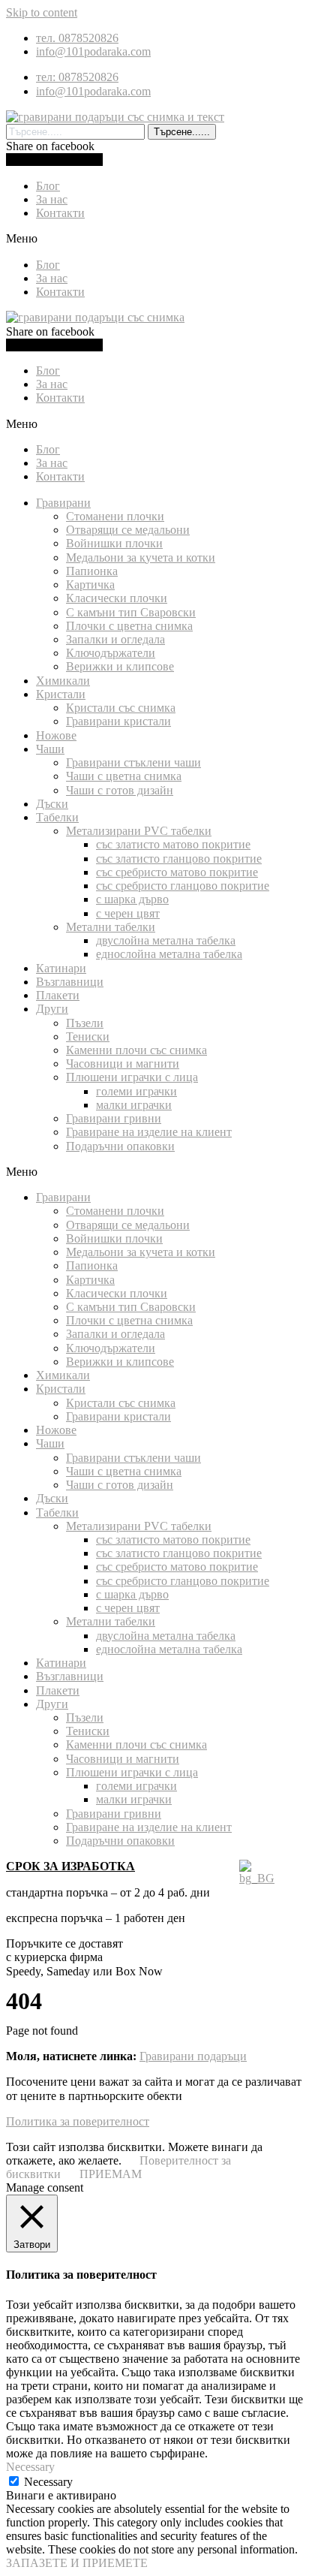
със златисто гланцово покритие (179, 859)
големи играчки (136, 1091)
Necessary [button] (30, 2467)
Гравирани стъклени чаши (133, 762)
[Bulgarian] (257, 1878)
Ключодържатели (111, 653)
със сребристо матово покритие (177, 872)
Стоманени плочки (115, 516)
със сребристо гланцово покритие (183, 886)
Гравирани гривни (114, 1118)
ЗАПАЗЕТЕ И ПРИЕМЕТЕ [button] (77, 2563)
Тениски (88, 1036)
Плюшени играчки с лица (132, 1077)
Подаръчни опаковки (120, 1146)
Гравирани (63, 503)
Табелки (57, 817)
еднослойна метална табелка (169, 954)
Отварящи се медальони (128, 530)
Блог (48, 186)
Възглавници (70, 982)
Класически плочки (117, 598)
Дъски (52, 804)
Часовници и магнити (123, 1064)
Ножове (56, 735)
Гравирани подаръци (193, 2056)
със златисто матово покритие (173, 844)
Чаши (50, 749)
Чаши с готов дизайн (120, 790)
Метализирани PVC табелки (139, 831)
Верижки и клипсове (120, 666)
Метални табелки (111, 927)
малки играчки (134, 1105)
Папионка (92, 571)
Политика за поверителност (78, 2121)
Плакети (58, 995)
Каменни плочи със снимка (136, 1050)
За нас (52, 199)
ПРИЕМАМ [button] (111, 2174)
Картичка (90, 584)
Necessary (48, 2482)
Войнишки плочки (114, 543)
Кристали (61, 694)
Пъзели (85, 1023)
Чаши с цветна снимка (124, 776)
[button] (154, 239)
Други (52, 1009)
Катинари (61, 968)
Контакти (60, 213)
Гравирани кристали (118, 721)
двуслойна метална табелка (166, 940)
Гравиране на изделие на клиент (149, 1132)
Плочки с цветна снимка (129, 626)
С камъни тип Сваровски (131, 612)
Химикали (63, 681)
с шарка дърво (132, 899)
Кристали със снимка (121, 708)
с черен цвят (128, 913)
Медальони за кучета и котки (141, 557)
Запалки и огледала (115, 639)
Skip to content (42, 12)
